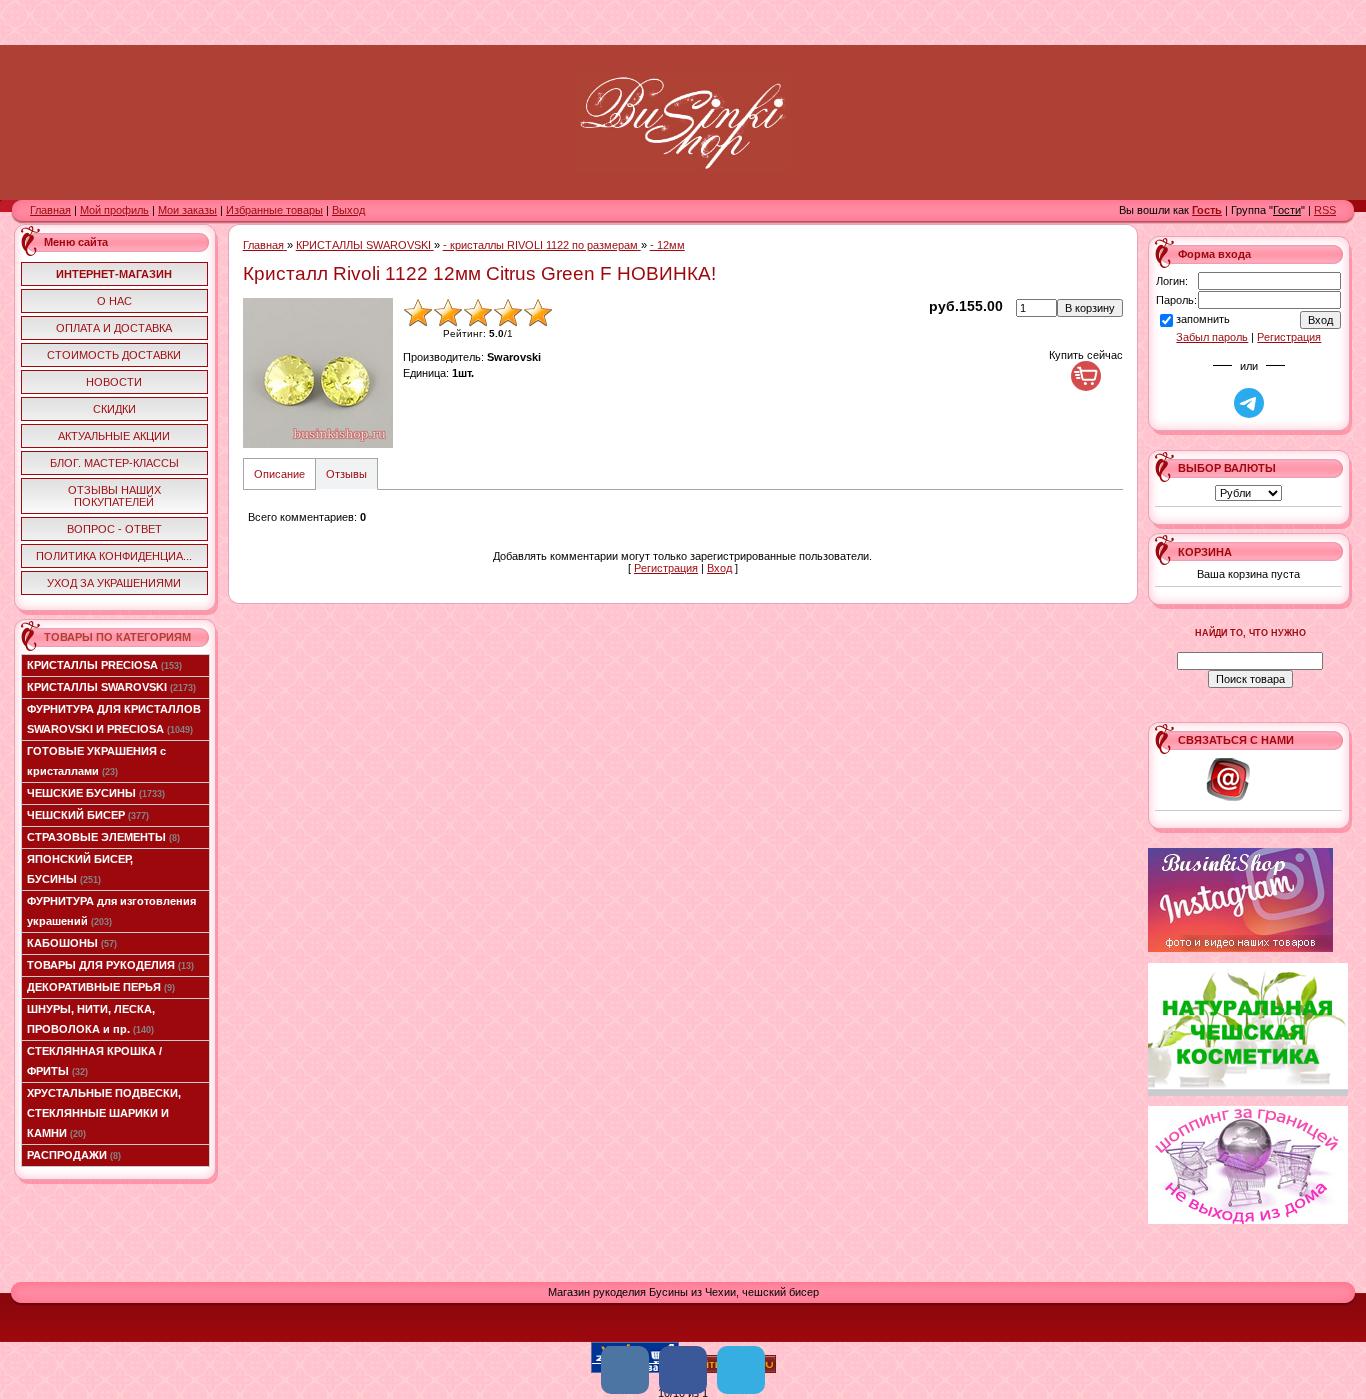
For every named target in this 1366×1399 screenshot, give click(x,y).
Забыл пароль (1212, 337)
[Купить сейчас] (1086, 376)
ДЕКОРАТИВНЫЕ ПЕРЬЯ (101, 987)
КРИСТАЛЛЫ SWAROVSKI (111, 687)
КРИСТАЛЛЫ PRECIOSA (104, 665)
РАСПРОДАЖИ (74, 1155)
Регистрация (666, 568)
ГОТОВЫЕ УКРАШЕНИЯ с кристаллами (96, 761)
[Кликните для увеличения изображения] (318, 373)
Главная (50, 210)
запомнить (1203, 319)
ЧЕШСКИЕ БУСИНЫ (96, 793)
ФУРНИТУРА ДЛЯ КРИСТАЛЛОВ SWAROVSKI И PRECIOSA (114, 719)
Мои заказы (187, 210)
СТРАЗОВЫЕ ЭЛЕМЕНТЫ (103, 837)
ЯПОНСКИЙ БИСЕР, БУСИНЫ (80, 869)
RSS (1325, 210)
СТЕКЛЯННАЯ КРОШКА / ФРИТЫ (94, 1061)
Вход (719, 568)
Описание (279, 474)
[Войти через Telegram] (1249, 403)
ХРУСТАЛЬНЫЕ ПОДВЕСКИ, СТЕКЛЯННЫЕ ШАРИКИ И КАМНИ (104, 1113)
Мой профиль (114, 210)
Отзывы (346, 474)
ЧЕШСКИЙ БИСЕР (88, 815)
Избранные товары (274, 210)
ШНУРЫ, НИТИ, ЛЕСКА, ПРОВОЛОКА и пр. (91, 1019)
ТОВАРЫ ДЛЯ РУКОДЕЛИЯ (110, 965)
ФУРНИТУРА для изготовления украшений (111, 911)
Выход (348, 210)
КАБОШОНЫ (72, 943)
